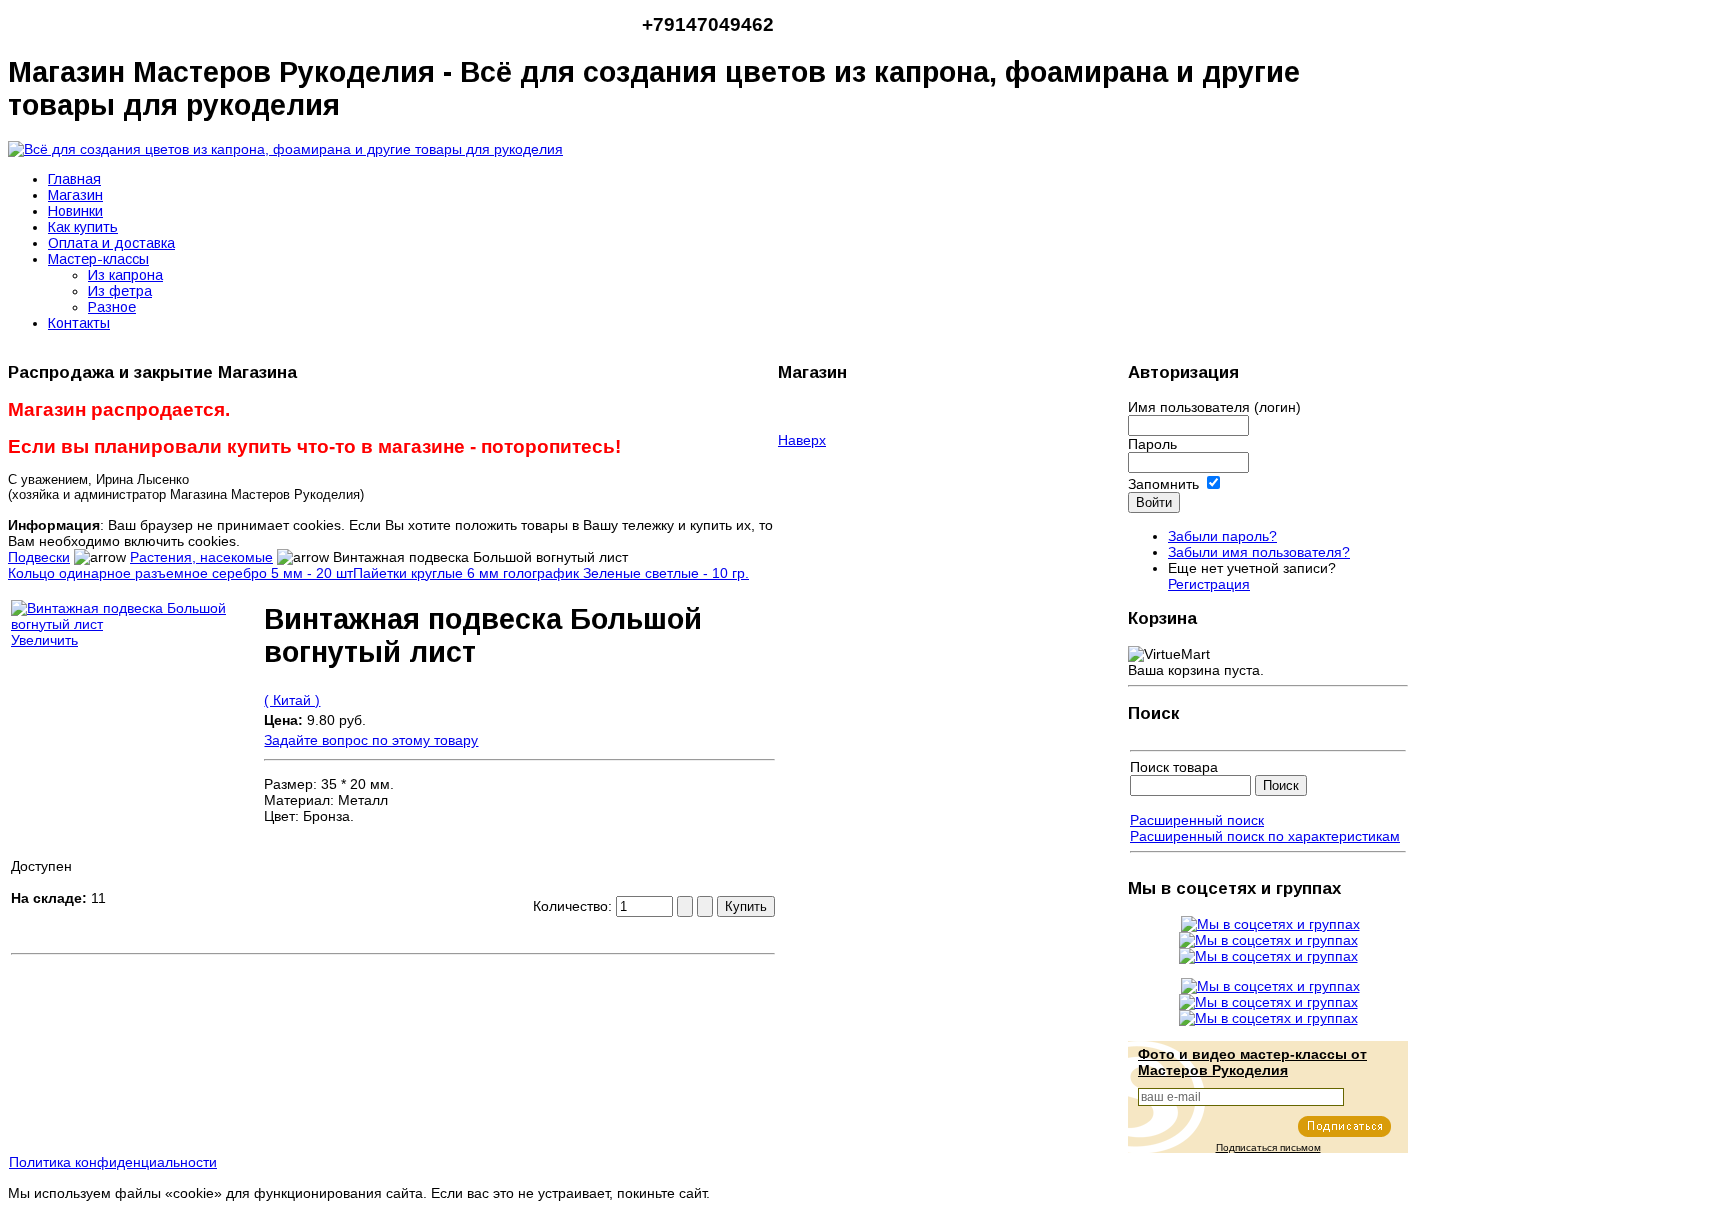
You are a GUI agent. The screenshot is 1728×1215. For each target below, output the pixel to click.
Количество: (574, 906)
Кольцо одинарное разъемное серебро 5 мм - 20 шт (180, 573)
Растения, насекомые (201, 557)
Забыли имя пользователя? (1259, 552)
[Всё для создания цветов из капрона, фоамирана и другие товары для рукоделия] (285, 149)
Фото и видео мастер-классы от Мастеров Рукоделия (1252, 1062)
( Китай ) (292, 700)
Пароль (1152, 444)
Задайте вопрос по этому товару (371, 740)
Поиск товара (1174, 767)
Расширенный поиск (1197, 820)
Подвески (39, 557)
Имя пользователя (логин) (1214, 407)
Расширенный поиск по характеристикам (1265, 836)
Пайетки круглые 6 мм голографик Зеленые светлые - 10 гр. (551, 573)
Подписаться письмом (1268, 1147)
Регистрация (1209, 584)
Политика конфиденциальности (113, 1162)
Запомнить (1163, 484)
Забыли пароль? (1222, 536)
